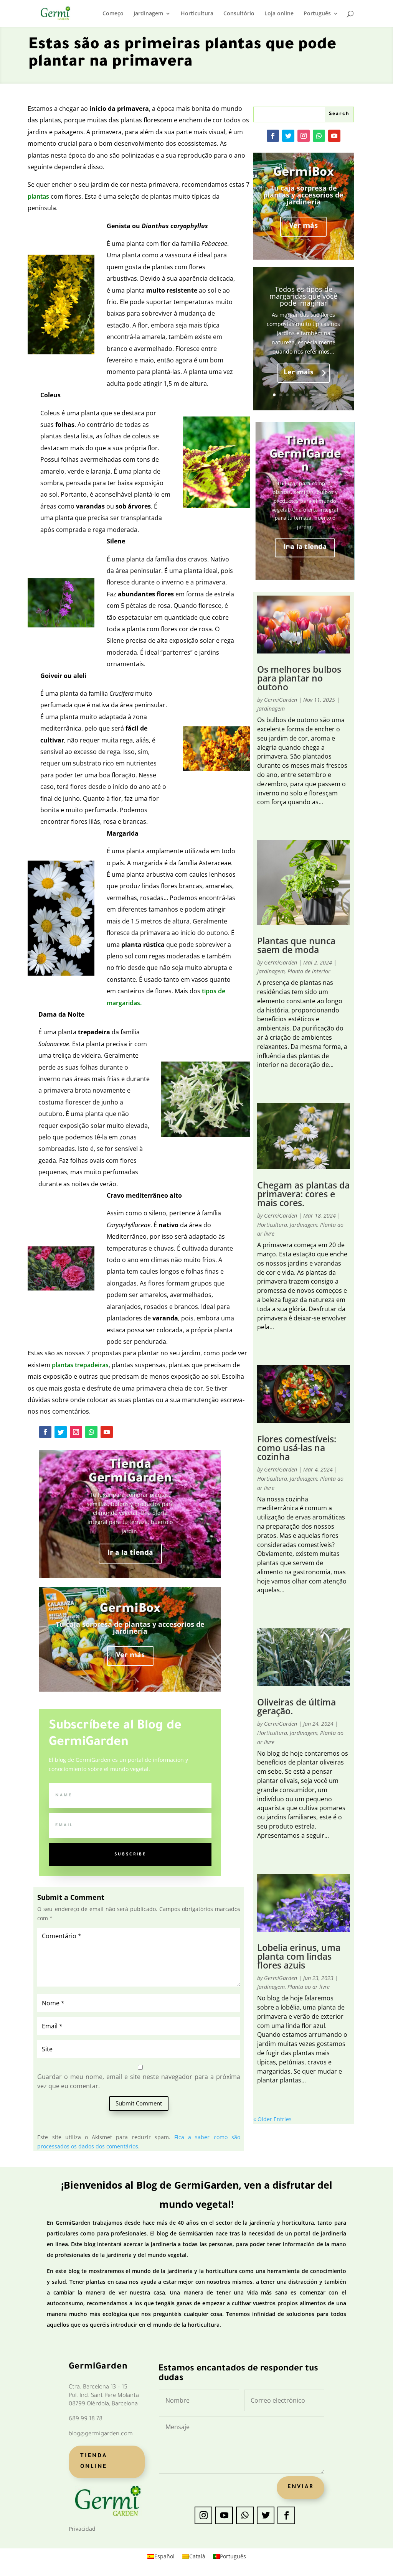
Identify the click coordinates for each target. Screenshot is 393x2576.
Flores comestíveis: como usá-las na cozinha (297, 1448)
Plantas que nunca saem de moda (296, 945)
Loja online (279, 14)
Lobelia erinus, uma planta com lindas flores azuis (299, 1956)
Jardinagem (148, 14)
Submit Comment (139, 2103)
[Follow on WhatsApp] (91, 1432)
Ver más (130, 1656)
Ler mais (299, 373)
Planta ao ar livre (309, 1987)
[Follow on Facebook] (45, 1432)
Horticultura (197, 14)
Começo (113, 14)
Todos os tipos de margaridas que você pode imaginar (303, 296)
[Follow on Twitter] (61, 1432)
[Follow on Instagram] (76, 1432)
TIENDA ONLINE (94, 2462)
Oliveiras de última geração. (296, 1706)
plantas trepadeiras (80, 1365)
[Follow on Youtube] (107, 1432)
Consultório (239, 14)
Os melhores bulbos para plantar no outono (299, 678)
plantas (39, 196)
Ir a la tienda (130, 1553)
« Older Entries (272, 2119)
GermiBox (130, 1610)
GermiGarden (281, 700)
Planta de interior (309, 971)
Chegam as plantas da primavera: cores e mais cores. (303, 1194)
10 (333, 395)
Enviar (301, 2487)
